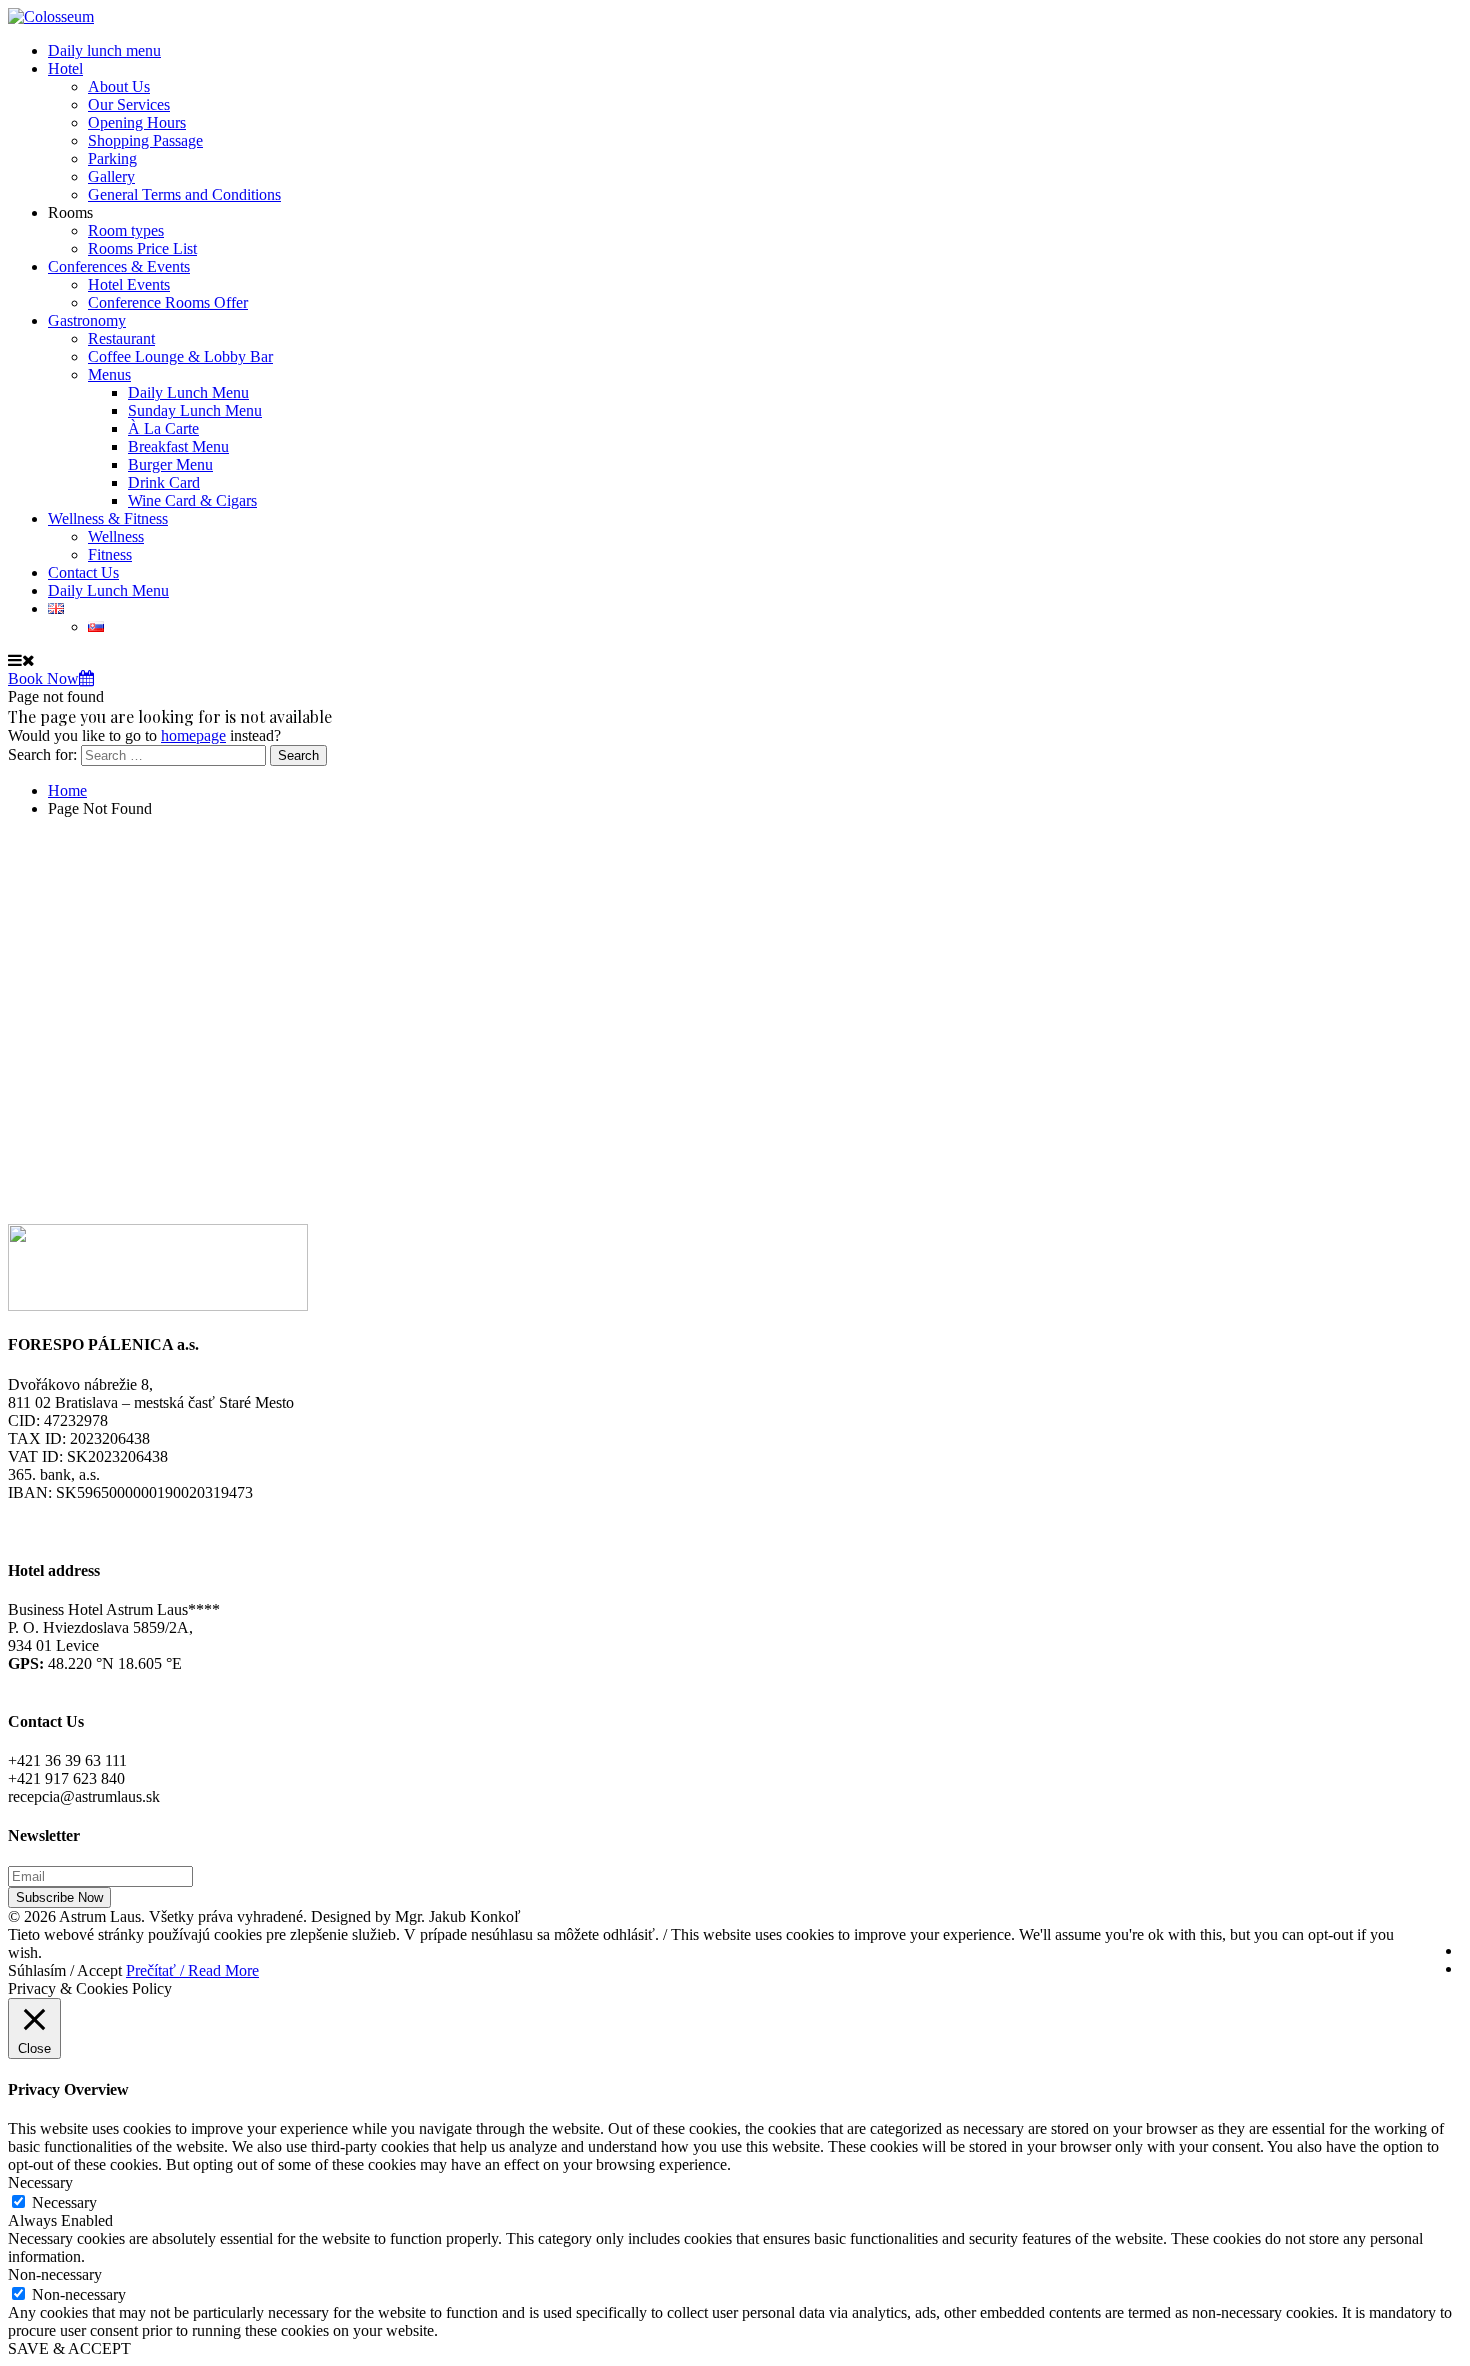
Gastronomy (87, 320)
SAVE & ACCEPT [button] (69, 2348)
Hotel (65, 68)
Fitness (110, 554)
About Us (119, 86)
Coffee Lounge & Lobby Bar (180, 356)
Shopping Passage (145, 140)
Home (67, 790)
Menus (109, 374)
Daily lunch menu (104, 50)
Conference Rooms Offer (168, 302)
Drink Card (164, 482)
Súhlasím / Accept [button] (65, 1970)
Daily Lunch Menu (188, 392)
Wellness (116, 536)
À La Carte (163, 428)
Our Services (129, 104)
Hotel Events (129, 284)
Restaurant (121, 338)
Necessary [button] (40, 2182)
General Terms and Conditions (184, 194)
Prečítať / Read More (192, 1970)
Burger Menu (170, 464)
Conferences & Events (119, 266)
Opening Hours (137, 122)
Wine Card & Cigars (192, 500)
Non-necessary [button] (55, 2274)
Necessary (64, 2202)
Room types (126, 230)
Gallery (111, 176)
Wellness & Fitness (108, 518)
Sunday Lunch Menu (195, 410)
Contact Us (83, 572)
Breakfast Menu (178, 446)
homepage (193, 735)
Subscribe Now (59, 1897)
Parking (112, 158)
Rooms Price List (142, 248)
